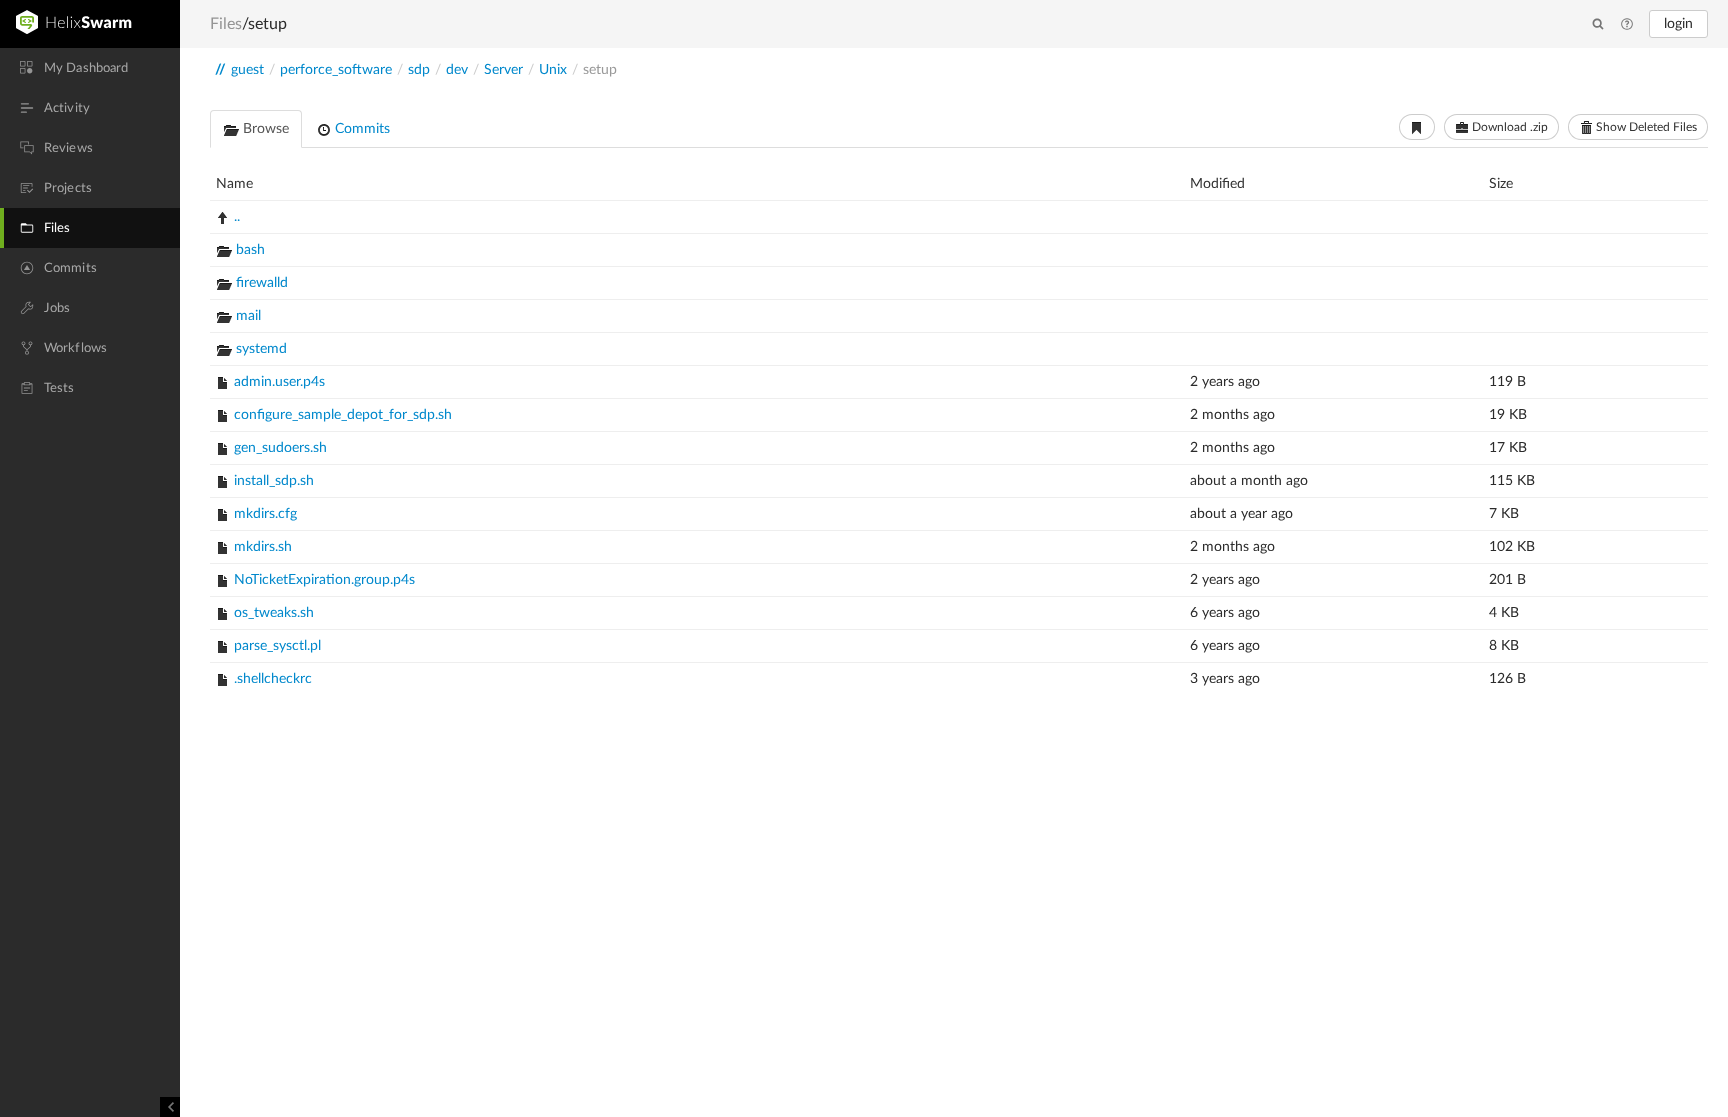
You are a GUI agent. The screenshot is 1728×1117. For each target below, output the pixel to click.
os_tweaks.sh (274, 613)
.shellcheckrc (273, 679)
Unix (553, 70)
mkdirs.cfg (265, 514)
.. (237, 217)
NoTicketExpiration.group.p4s (324, 580)
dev (457, 70)
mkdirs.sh (263, 547)
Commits (360, 129)
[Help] (1627, 25)
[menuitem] (90, 68)
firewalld (262, 283)
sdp (419, 70)
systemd (261, 349)
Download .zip (1508, 127)
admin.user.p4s (279, 382)
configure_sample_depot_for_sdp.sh (343, 415)
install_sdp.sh (274, 481)
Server (503, 70)
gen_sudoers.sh (280, 448)
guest (247, 70)
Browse (264, 129)
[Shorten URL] (1417, 127)
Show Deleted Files (1645, 127)
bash (250, 250)
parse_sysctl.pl (277, 646)
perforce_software (336, 70)
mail (248, 316)
